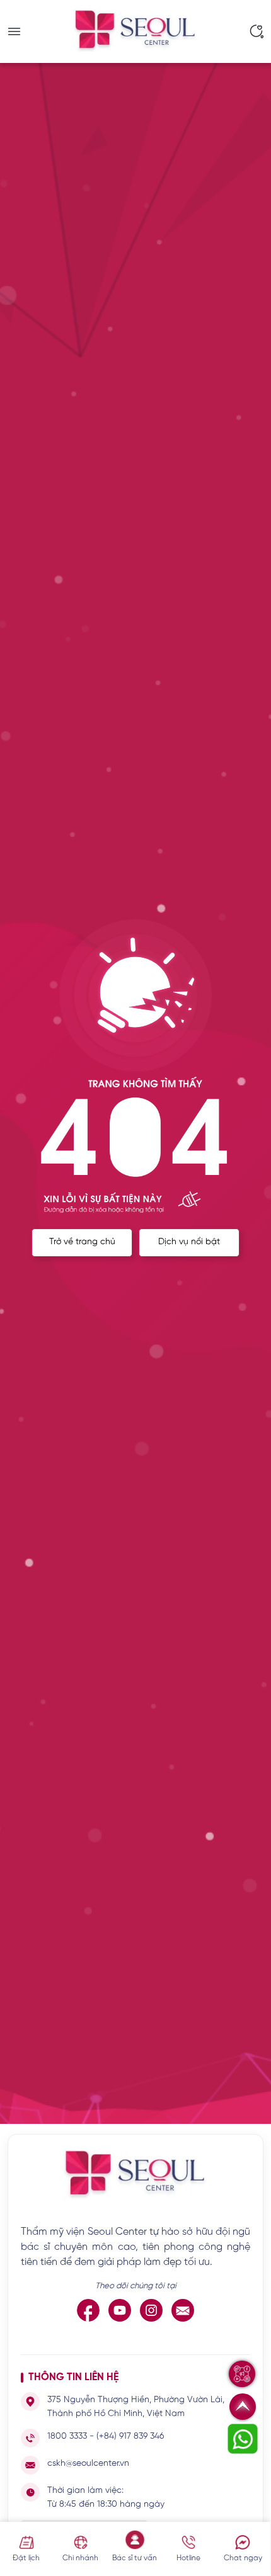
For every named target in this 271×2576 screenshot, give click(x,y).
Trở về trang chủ (82, 1242)
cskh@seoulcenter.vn (88, 2464)
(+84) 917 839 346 (130, 2437)
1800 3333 (67, 2437)
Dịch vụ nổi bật (189, 1242)
